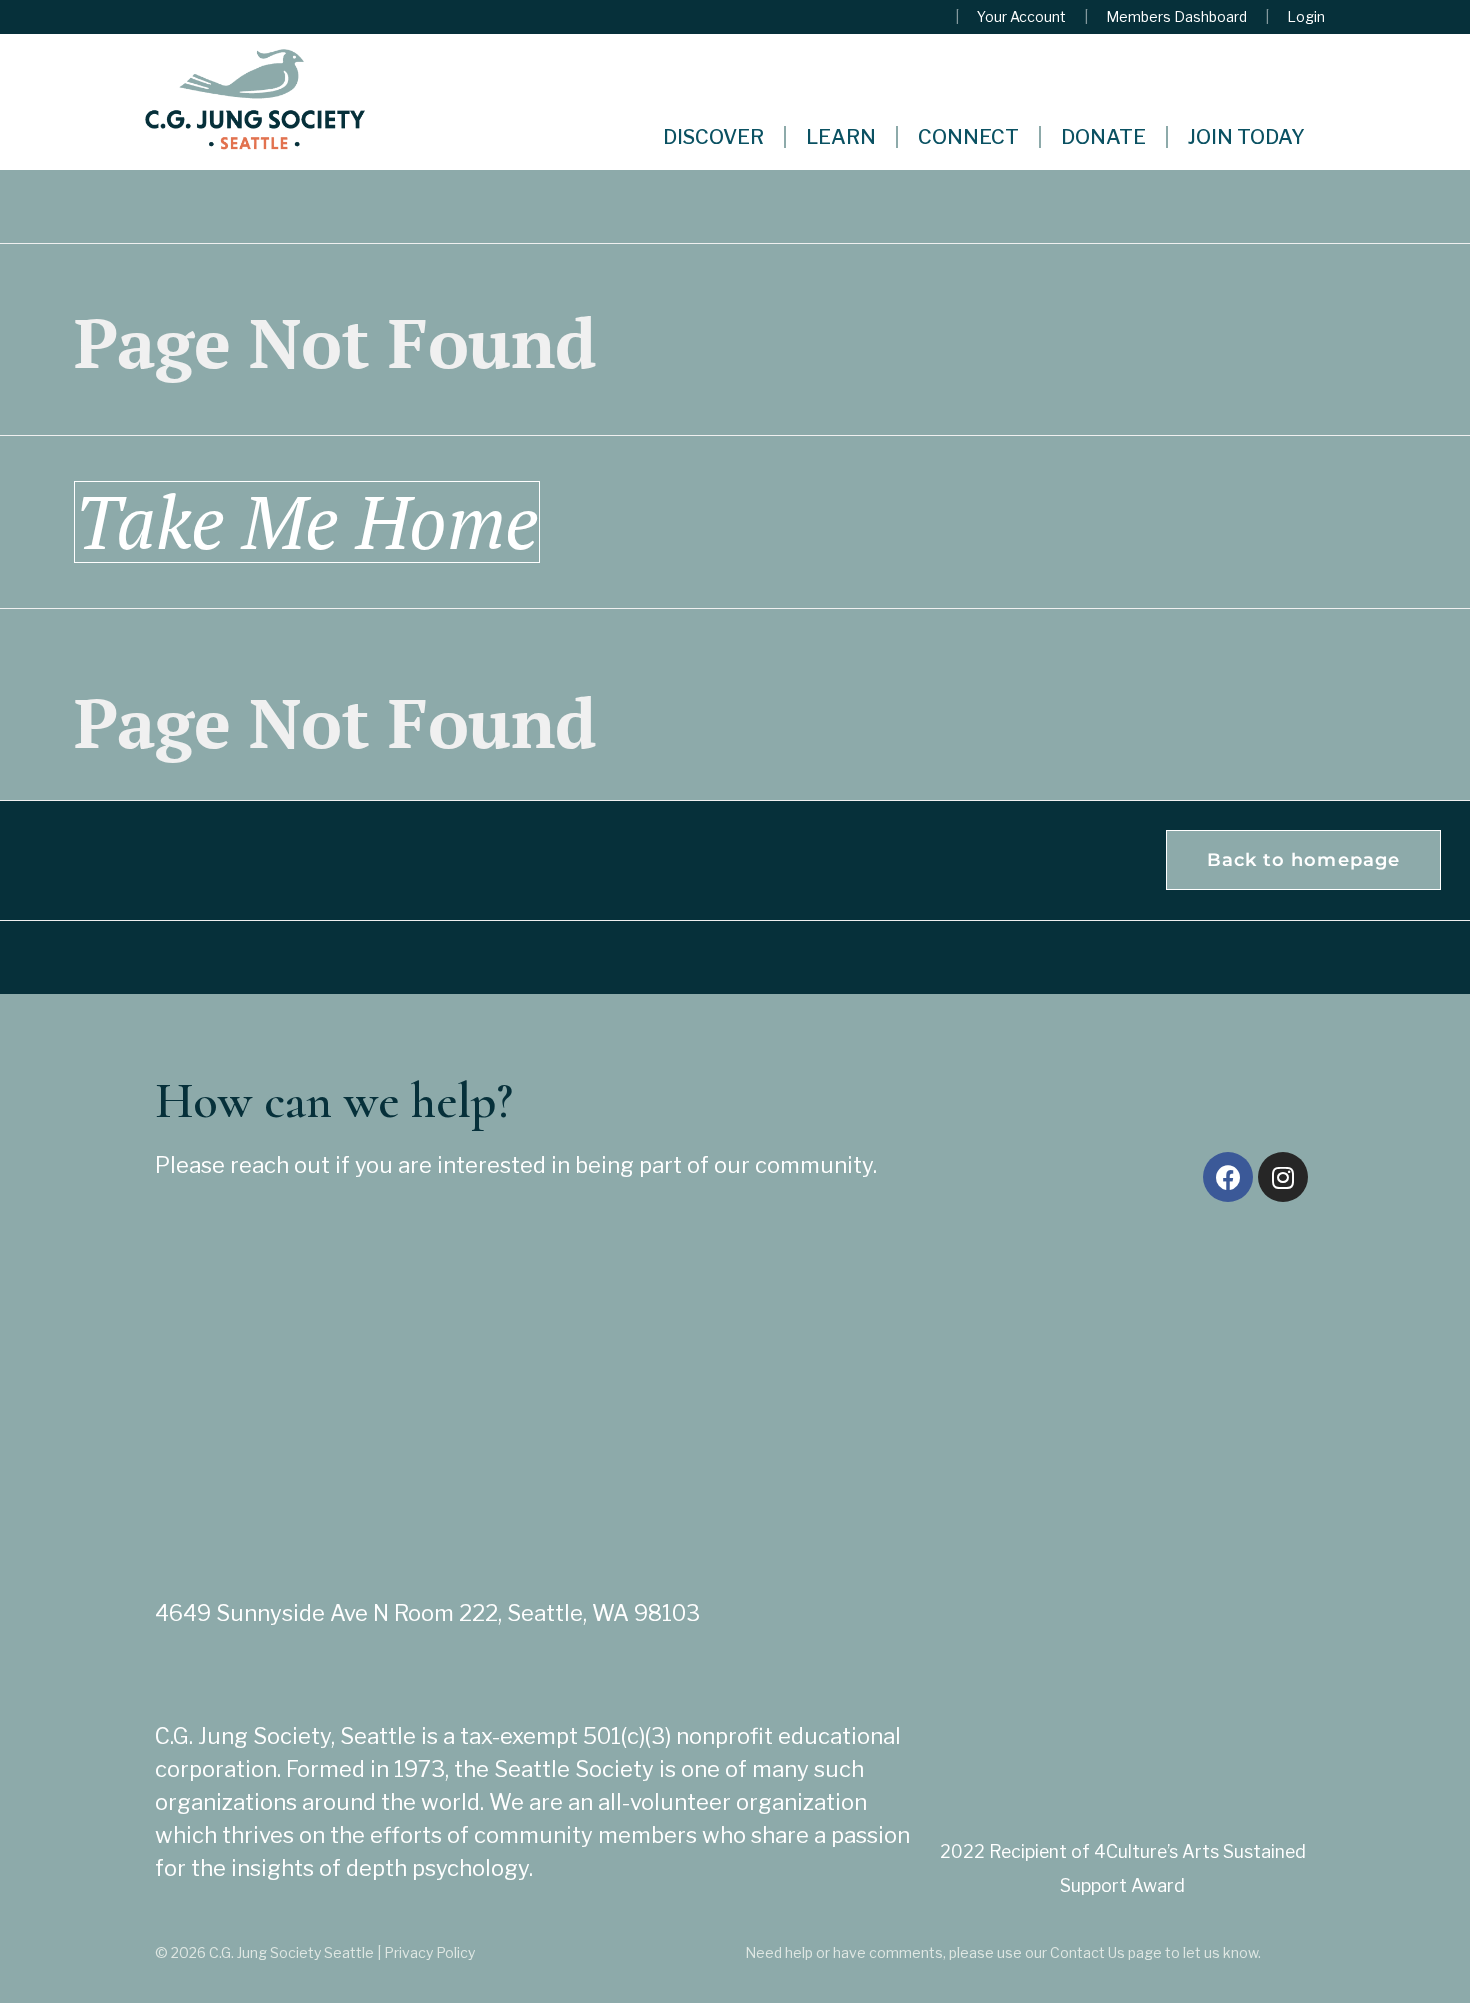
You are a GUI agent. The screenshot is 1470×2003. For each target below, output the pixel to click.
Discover (713, 137)
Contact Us (1087, 1952)
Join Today (1246, 137)
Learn (841, 137)
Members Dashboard (1176, 17)
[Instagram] (1283, 1177)
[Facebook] (1228, 1177)
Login (1306, 17)
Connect (968, 137)
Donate (1103, 137)
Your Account (1021, 17)
